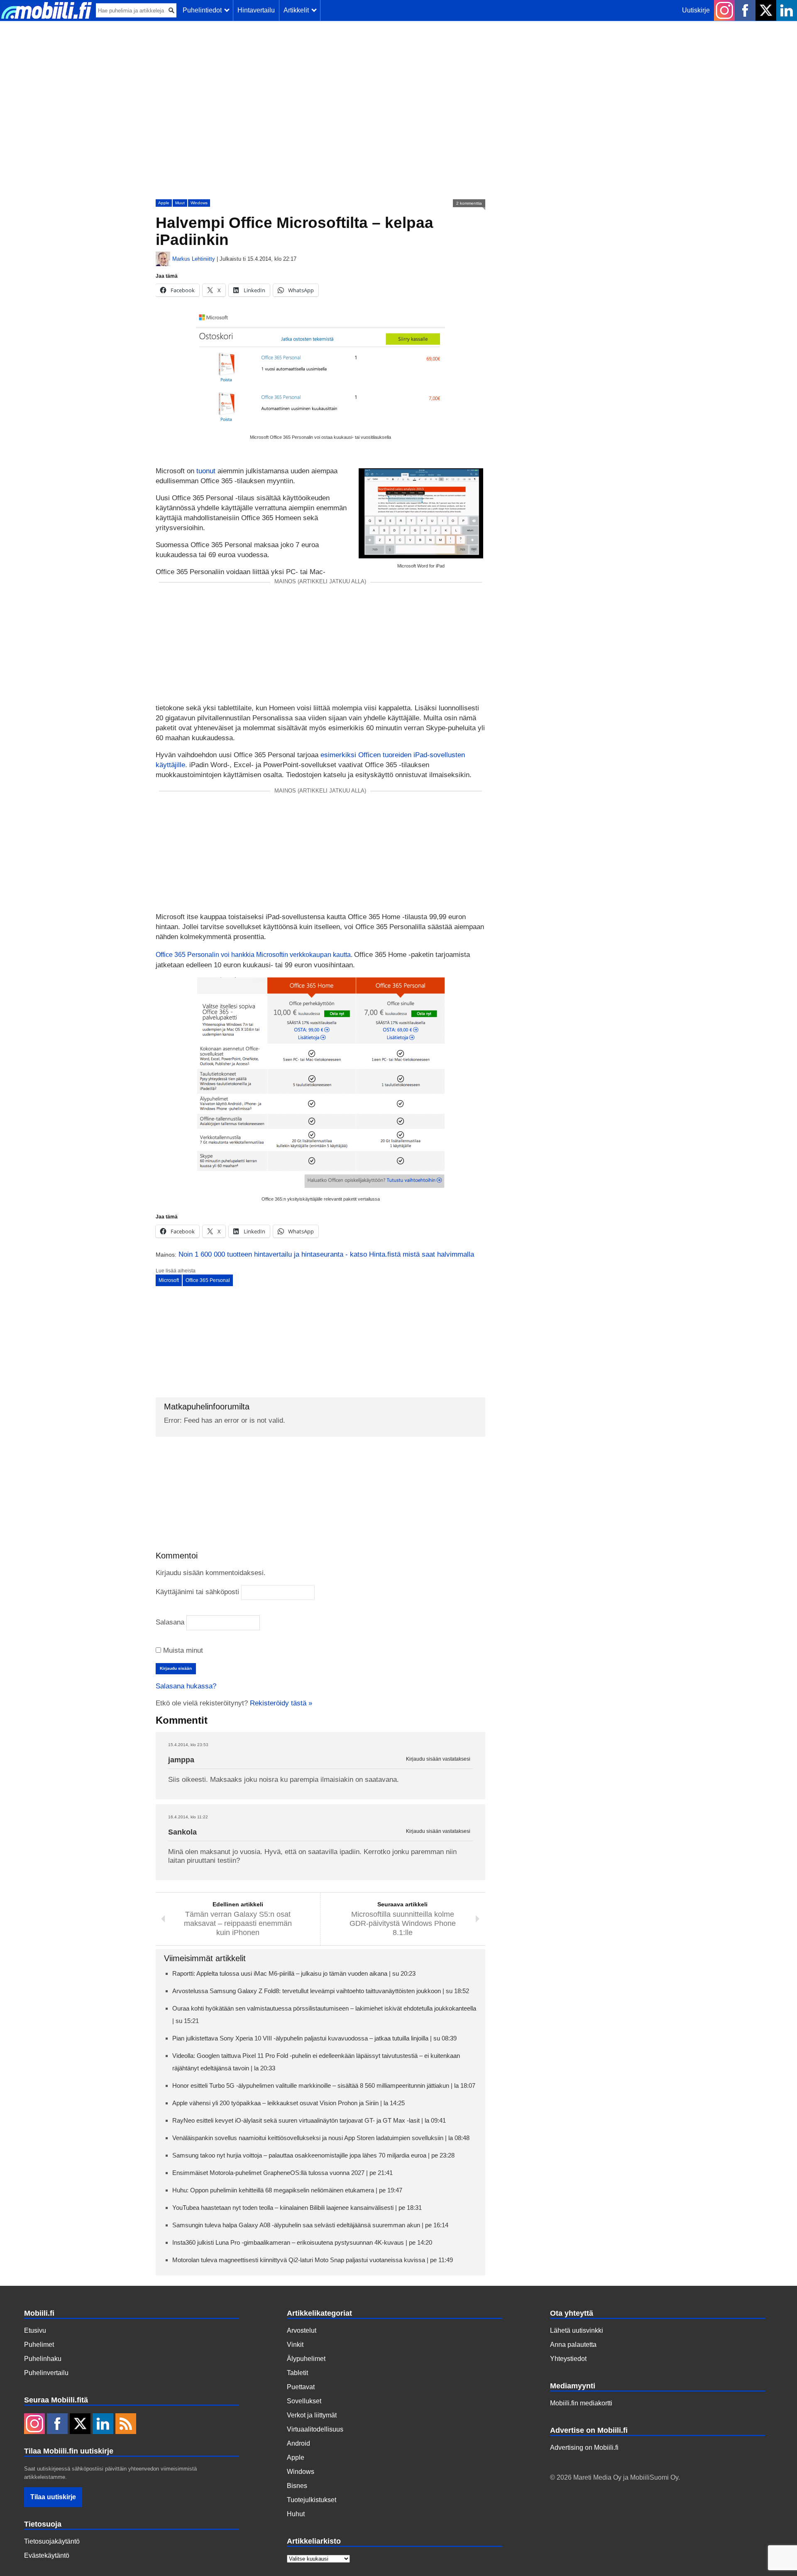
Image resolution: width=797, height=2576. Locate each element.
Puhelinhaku (43, 2359)
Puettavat (301, 2387)
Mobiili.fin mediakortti (581, 2403)
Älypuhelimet (306, 2359)
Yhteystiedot (568, 2359)
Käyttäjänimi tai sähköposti (197, 1592)
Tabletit (297, 2373)
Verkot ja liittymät (312, 2415)
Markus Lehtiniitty (194, 259)
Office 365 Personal (208, 1280)
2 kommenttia (469, 203)
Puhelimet (39, 2345)
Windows (199, 203)
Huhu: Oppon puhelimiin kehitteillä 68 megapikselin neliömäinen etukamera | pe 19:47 (287, 2190)
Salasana (170, 1622)
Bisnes (297, 2486)
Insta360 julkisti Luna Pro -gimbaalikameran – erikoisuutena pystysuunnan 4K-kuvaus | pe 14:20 (302, 2242)
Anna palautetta (573, 2345)
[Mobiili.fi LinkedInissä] (787, 10)
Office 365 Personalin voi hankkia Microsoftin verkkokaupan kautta (253, 955)
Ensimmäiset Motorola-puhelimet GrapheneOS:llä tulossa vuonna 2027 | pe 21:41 (282, 2173)
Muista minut (182, 1650)
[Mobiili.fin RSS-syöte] (126, 2424)
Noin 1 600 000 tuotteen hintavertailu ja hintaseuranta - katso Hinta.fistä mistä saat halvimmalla (326, 1254)
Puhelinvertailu (46, 2373)
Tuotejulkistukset (312, 2500)
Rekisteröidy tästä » (281, 1703)
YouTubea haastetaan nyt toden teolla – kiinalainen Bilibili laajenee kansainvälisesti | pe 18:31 (297, 2208)
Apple (164, 203)
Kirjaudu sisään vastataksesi (438, 1759)
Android (298, 2443)
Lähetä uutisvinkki (577, 2330)
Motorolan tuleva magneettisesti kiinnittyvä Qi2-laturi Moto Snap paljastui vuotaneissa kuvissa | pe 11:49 (313, 2260)
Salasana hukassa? (186, 1686)
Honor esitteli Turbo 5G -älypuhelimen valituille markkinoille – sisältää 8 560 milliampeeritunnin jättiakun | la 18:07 (324, 2086)
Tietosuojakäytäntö (52, 2541)
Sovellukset (304, 2401)
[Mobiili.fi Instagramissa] (724, 10)
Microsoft (169, 1280)
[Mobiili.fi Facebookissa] (745, 10)
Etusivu (35, 2330)
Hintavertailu (256, 10)
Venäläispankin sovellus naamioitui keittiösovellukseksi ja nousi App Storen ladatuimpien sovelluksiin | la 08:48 (321, 2138)
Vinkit (295, 2345)
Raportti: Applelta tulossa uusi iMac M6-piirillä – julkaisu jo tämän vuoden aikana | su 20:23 (294, 1973)
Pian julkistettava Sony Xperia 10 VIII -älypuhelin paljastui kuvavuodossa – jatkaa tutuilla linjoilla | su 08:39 (314, 2038)
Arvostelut (302, 2330)
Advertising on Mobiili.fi (584, 2448)
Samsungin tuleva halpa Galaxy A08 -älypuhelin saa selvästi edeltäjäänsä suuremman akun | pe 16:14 (310, 2225)
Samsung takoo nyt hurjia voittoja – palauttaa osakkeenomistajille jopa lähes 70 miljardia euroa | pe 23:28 (313, 2155)
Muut (180, 203)
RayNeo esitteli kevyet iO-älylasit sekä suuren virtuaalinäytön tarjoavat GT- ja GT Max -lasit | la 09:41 (309, 2120)
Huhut (296, 2514)
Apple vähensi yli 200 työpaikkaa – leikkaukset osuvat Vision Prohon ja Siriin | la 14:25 (288, 2103)
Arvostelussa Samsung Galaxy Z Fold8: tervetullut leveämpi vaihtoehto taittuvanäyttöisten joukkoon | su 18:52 (321, 1991)
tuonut (206, 471)
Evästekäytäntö (47, 2555)
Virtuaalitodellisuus (315, 2429)
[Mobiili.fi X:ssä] (766, 10)
